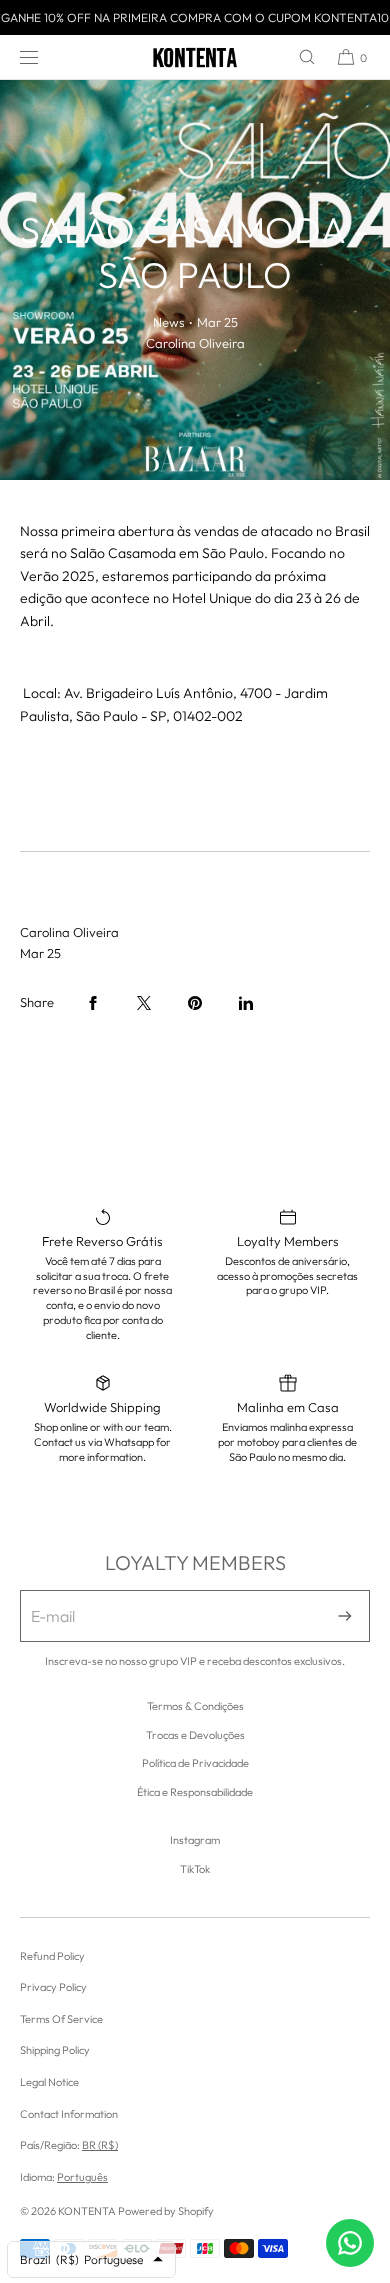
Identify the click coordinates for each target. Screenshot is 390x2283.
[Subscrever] (345, 1616)
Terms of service (61, 2019)
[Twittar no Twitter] (144, 1003)
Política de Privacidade (195, 1763)
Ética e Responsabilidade (195, 1792)
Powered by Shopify (166, 2211)
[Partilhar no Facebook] (93, 1003)
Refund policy (52, 1956)
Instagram (195, 1840)
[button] (298, 57)
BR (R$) (100, 2145)
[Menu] (45, 57)
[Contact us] (350, 2243)
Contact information (69, 2114)
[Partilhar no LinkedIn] (246, 1003)
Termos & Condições (195, 1706)
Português (82, 2177)
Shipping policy (55, 2050)
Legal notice (49, 2082)
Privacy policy (53, 1987)
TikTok (195, 1869)
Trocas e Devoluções (195, 1735)
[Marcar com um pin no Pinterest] (195, 1003)
